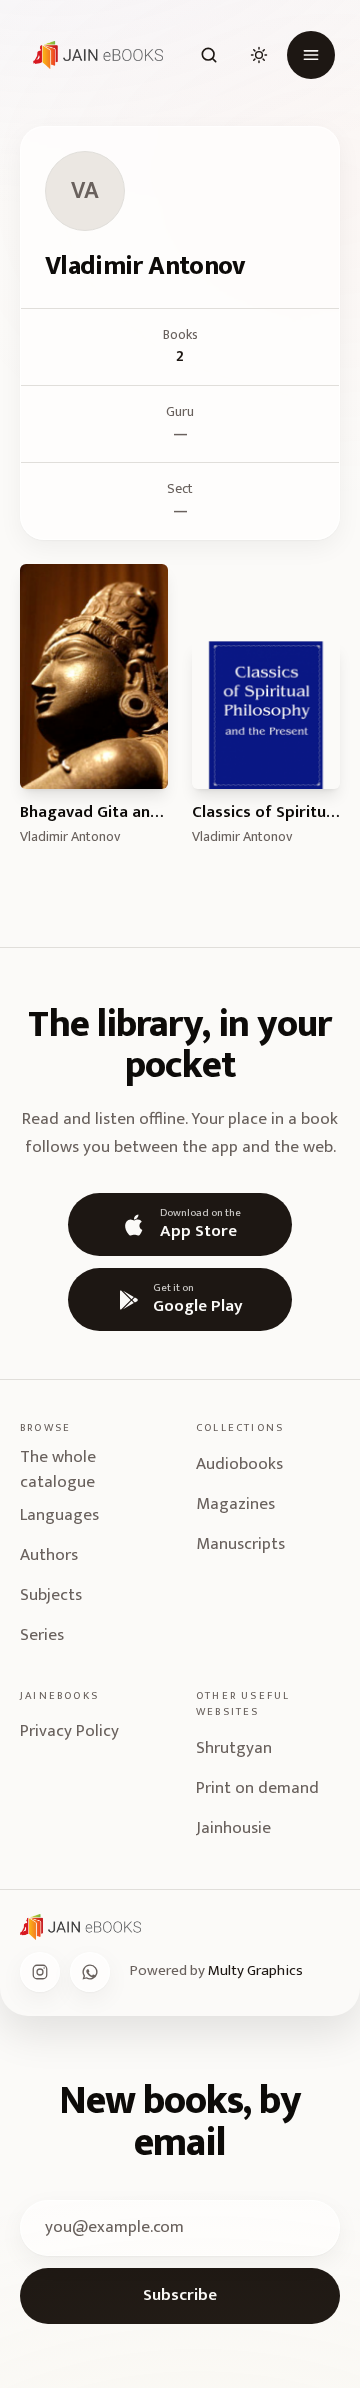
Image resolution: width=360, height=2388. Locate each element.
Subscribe (180, 2295)
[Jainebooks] (94, 55)
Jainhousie (233, 1828)
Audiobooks (239, 1464)
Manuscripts (240, 1544)
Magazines (235, 1504)
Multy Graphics (255, 1970)
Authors (49, 1555)
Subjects (51, 1595)
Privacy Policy (69, 1731)
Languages (59, 1515)
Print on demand (257, 1788)
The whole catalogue (58, 1470)
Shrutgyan (234, 1748)
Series (42, 1635)
